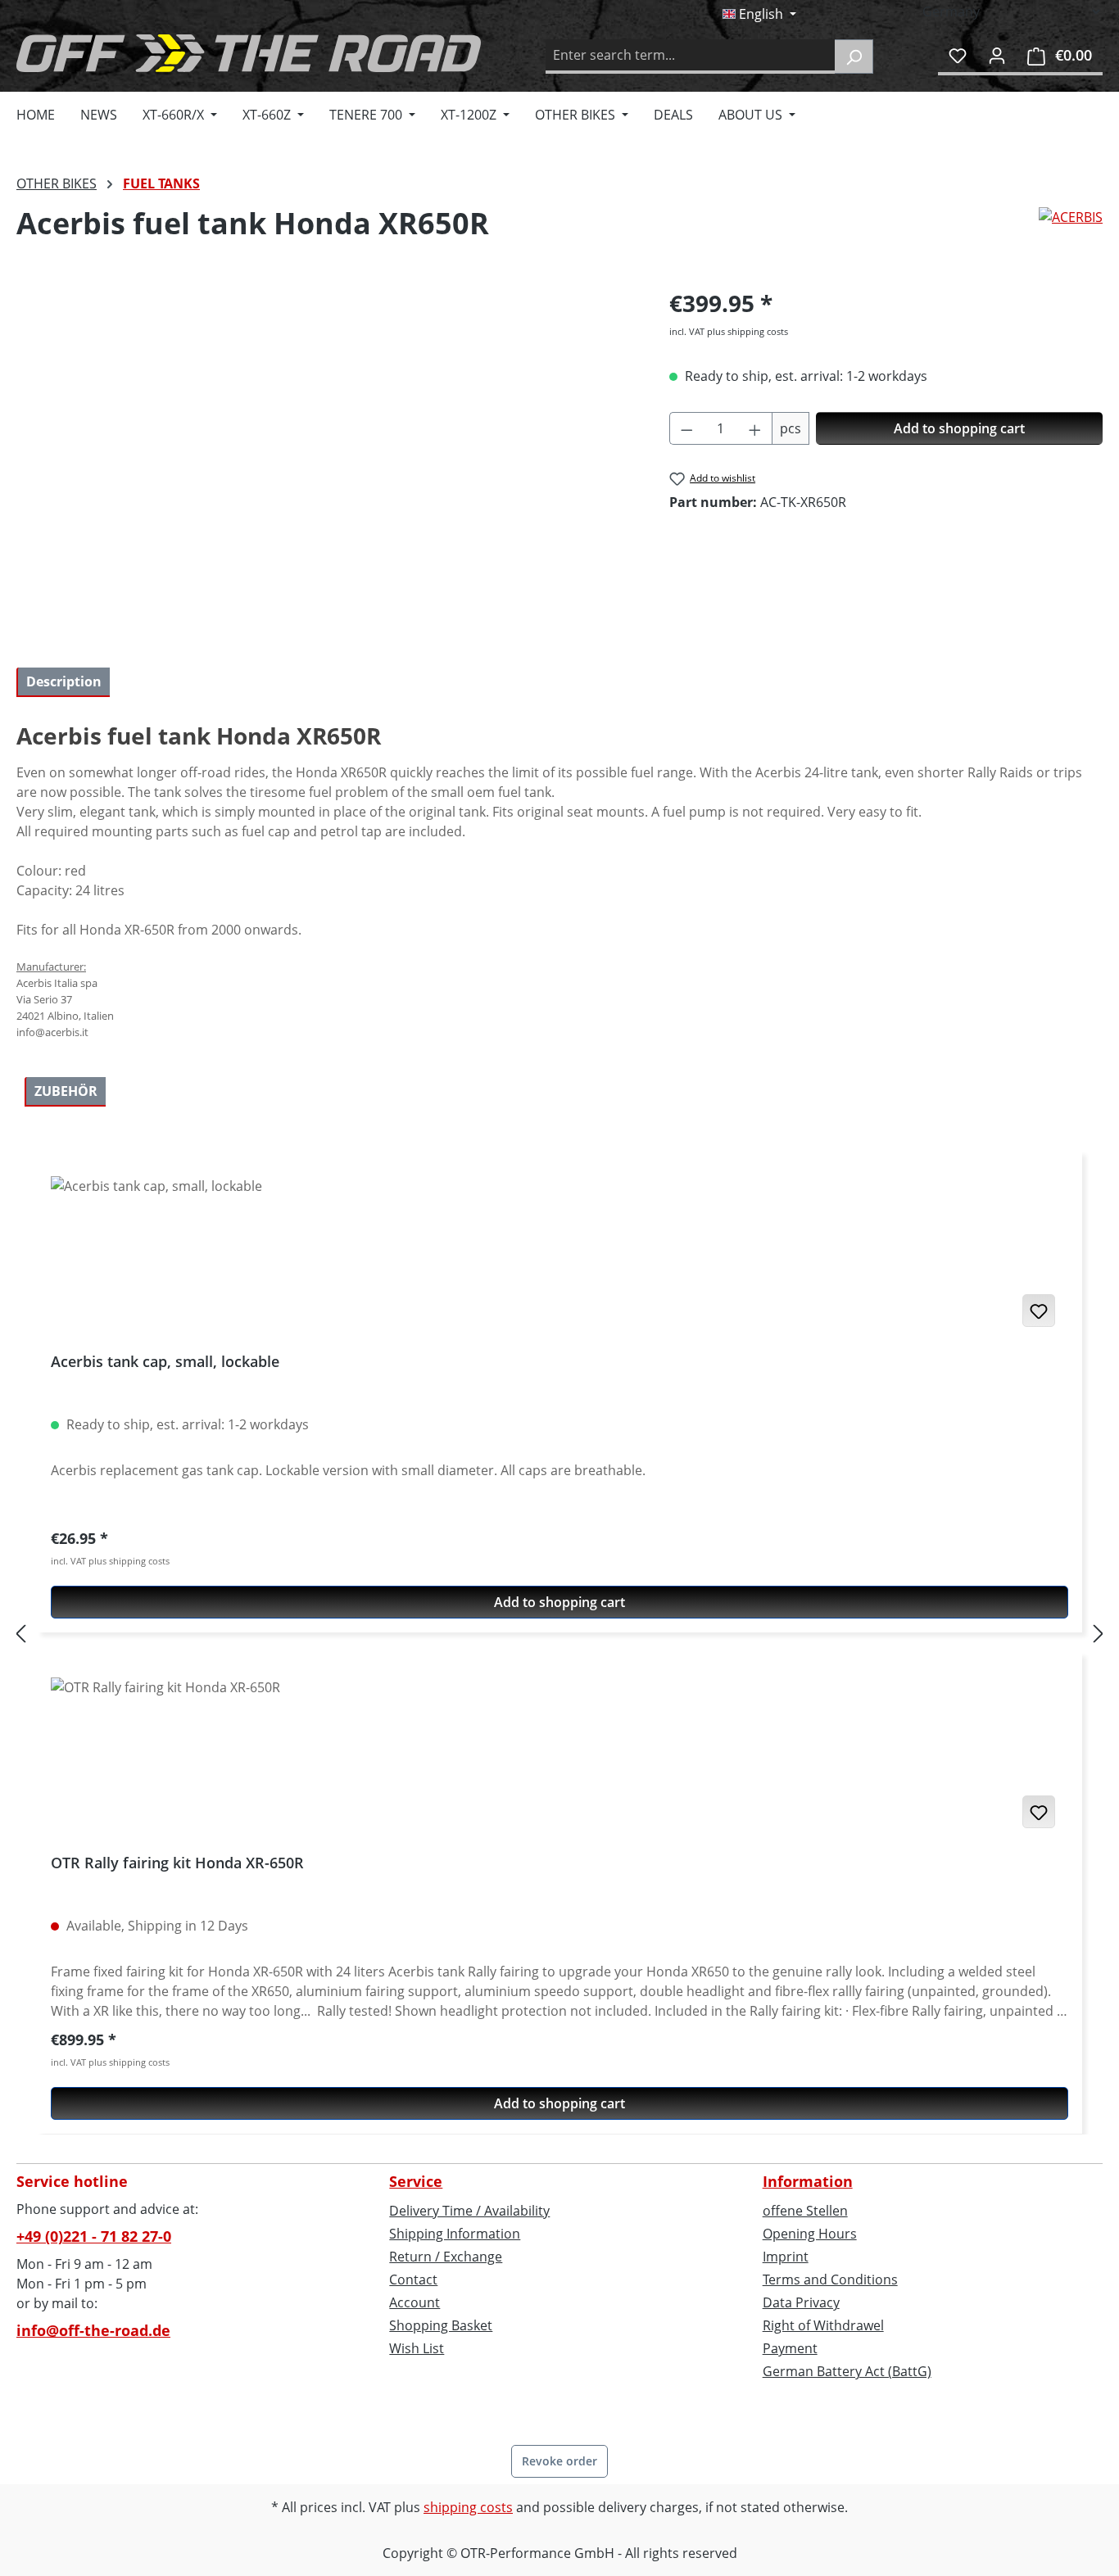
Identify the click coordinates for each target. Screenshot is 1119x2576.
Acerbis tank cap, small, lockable (165, 1362)
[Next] (1099, 1633)
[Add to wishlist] (1039, 1311)
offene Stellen (805, 2211)
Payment (790, 2348)
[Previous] (20, 1633)
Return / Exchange (446, 2257)
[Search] (854, 57)
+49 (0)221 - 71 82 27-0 (94, 2236)
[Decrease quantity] (686, 428)
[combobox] (691, 57)
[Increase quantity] (755, 428)
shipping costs (468, 2507)
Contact (413, 2279)
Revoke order (559, 2461)
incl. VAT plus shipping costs (729, 331)
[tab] (63, 682)
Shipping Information (455, 2234)
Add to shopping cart (959, 428)
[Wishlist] (958, 55)
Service (416, 2181)
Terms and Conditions (830, 2279)
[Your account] (997, 55)
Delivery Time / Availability (469, 2211)
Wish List (417, 2348)
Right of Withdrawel (823, 2325)
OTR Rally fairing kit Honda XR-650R (177, 1863)
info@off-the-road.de (93, 2330)
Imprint (786, 2257)
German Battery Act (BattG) (847, 2371)
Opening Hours (810, 2234)
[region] (326, 462)
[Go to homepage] (249, 53)
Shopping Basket (441, 2325)
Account (415, 2302)
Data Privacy (801, 2302)
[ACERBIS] (1071, 230)
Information (808, 2181)
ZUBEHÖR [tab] (66, 1091)
